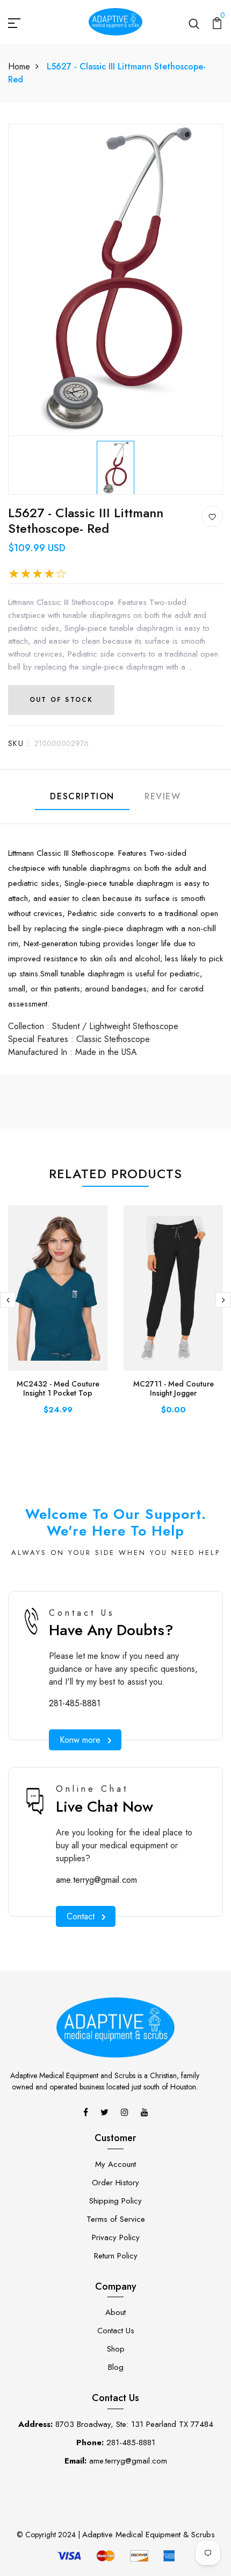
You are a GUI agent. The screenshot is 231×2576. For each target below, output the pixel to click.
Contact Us (116, 2331)
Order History (115, 2183)
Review (163, 796)
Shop (116, 2349)
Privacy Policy (116, 2237)
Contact (81, 1916)
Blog (116, 2367)
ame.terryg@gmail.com (96, 1880)
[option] (115, 465)
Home (19, 66)
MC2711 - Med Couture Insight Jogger (174, 1388)
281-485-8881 (75, 1703)
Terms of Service (116, 2219)
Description (82, 796)
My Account (115, 2164)
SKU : (19, 743)
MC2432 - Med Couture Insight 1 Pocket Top (58, 1388)
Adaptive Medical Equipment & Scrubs (149, 2535)
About (115, 2312)
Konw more (80, 1740)
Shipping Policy (115, 2201)
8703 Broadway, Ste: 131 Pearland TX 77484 (116, 2424)
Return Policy (116, 2256)
